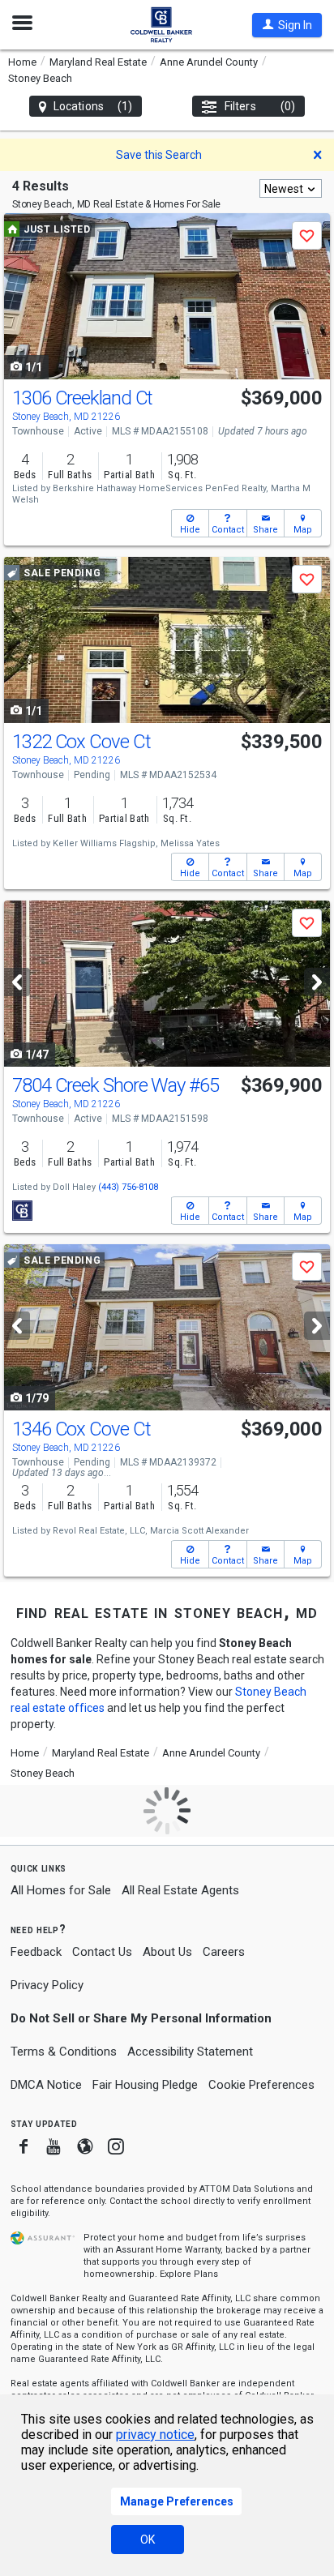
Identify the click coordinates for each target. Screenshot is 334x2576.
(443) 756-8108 (128, 1187)
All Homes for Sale (61, 1890)
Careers (224, 1952)
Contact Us (102, 1952)
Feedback (36, 1952)
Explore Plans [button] (189, 2274)
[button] (287, 25)
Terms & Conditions (64, 2052)
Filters (260, 106)
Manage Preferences (177, 2501)
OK (148, 2540)
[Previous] (17, 982)
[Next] (317, 982)
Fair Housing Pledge (145, 2085)
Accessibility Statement (190, 2052)
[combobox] (291, 188)
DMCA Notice (46, 2085)
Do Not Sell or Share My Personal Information (141, 2018)
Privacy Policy (47, 1985)
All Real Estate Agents (180, 1890)
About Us (167, 1952)
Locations (93, 106)
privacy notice (155, 2435)
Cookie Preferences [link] (261, 2085)
